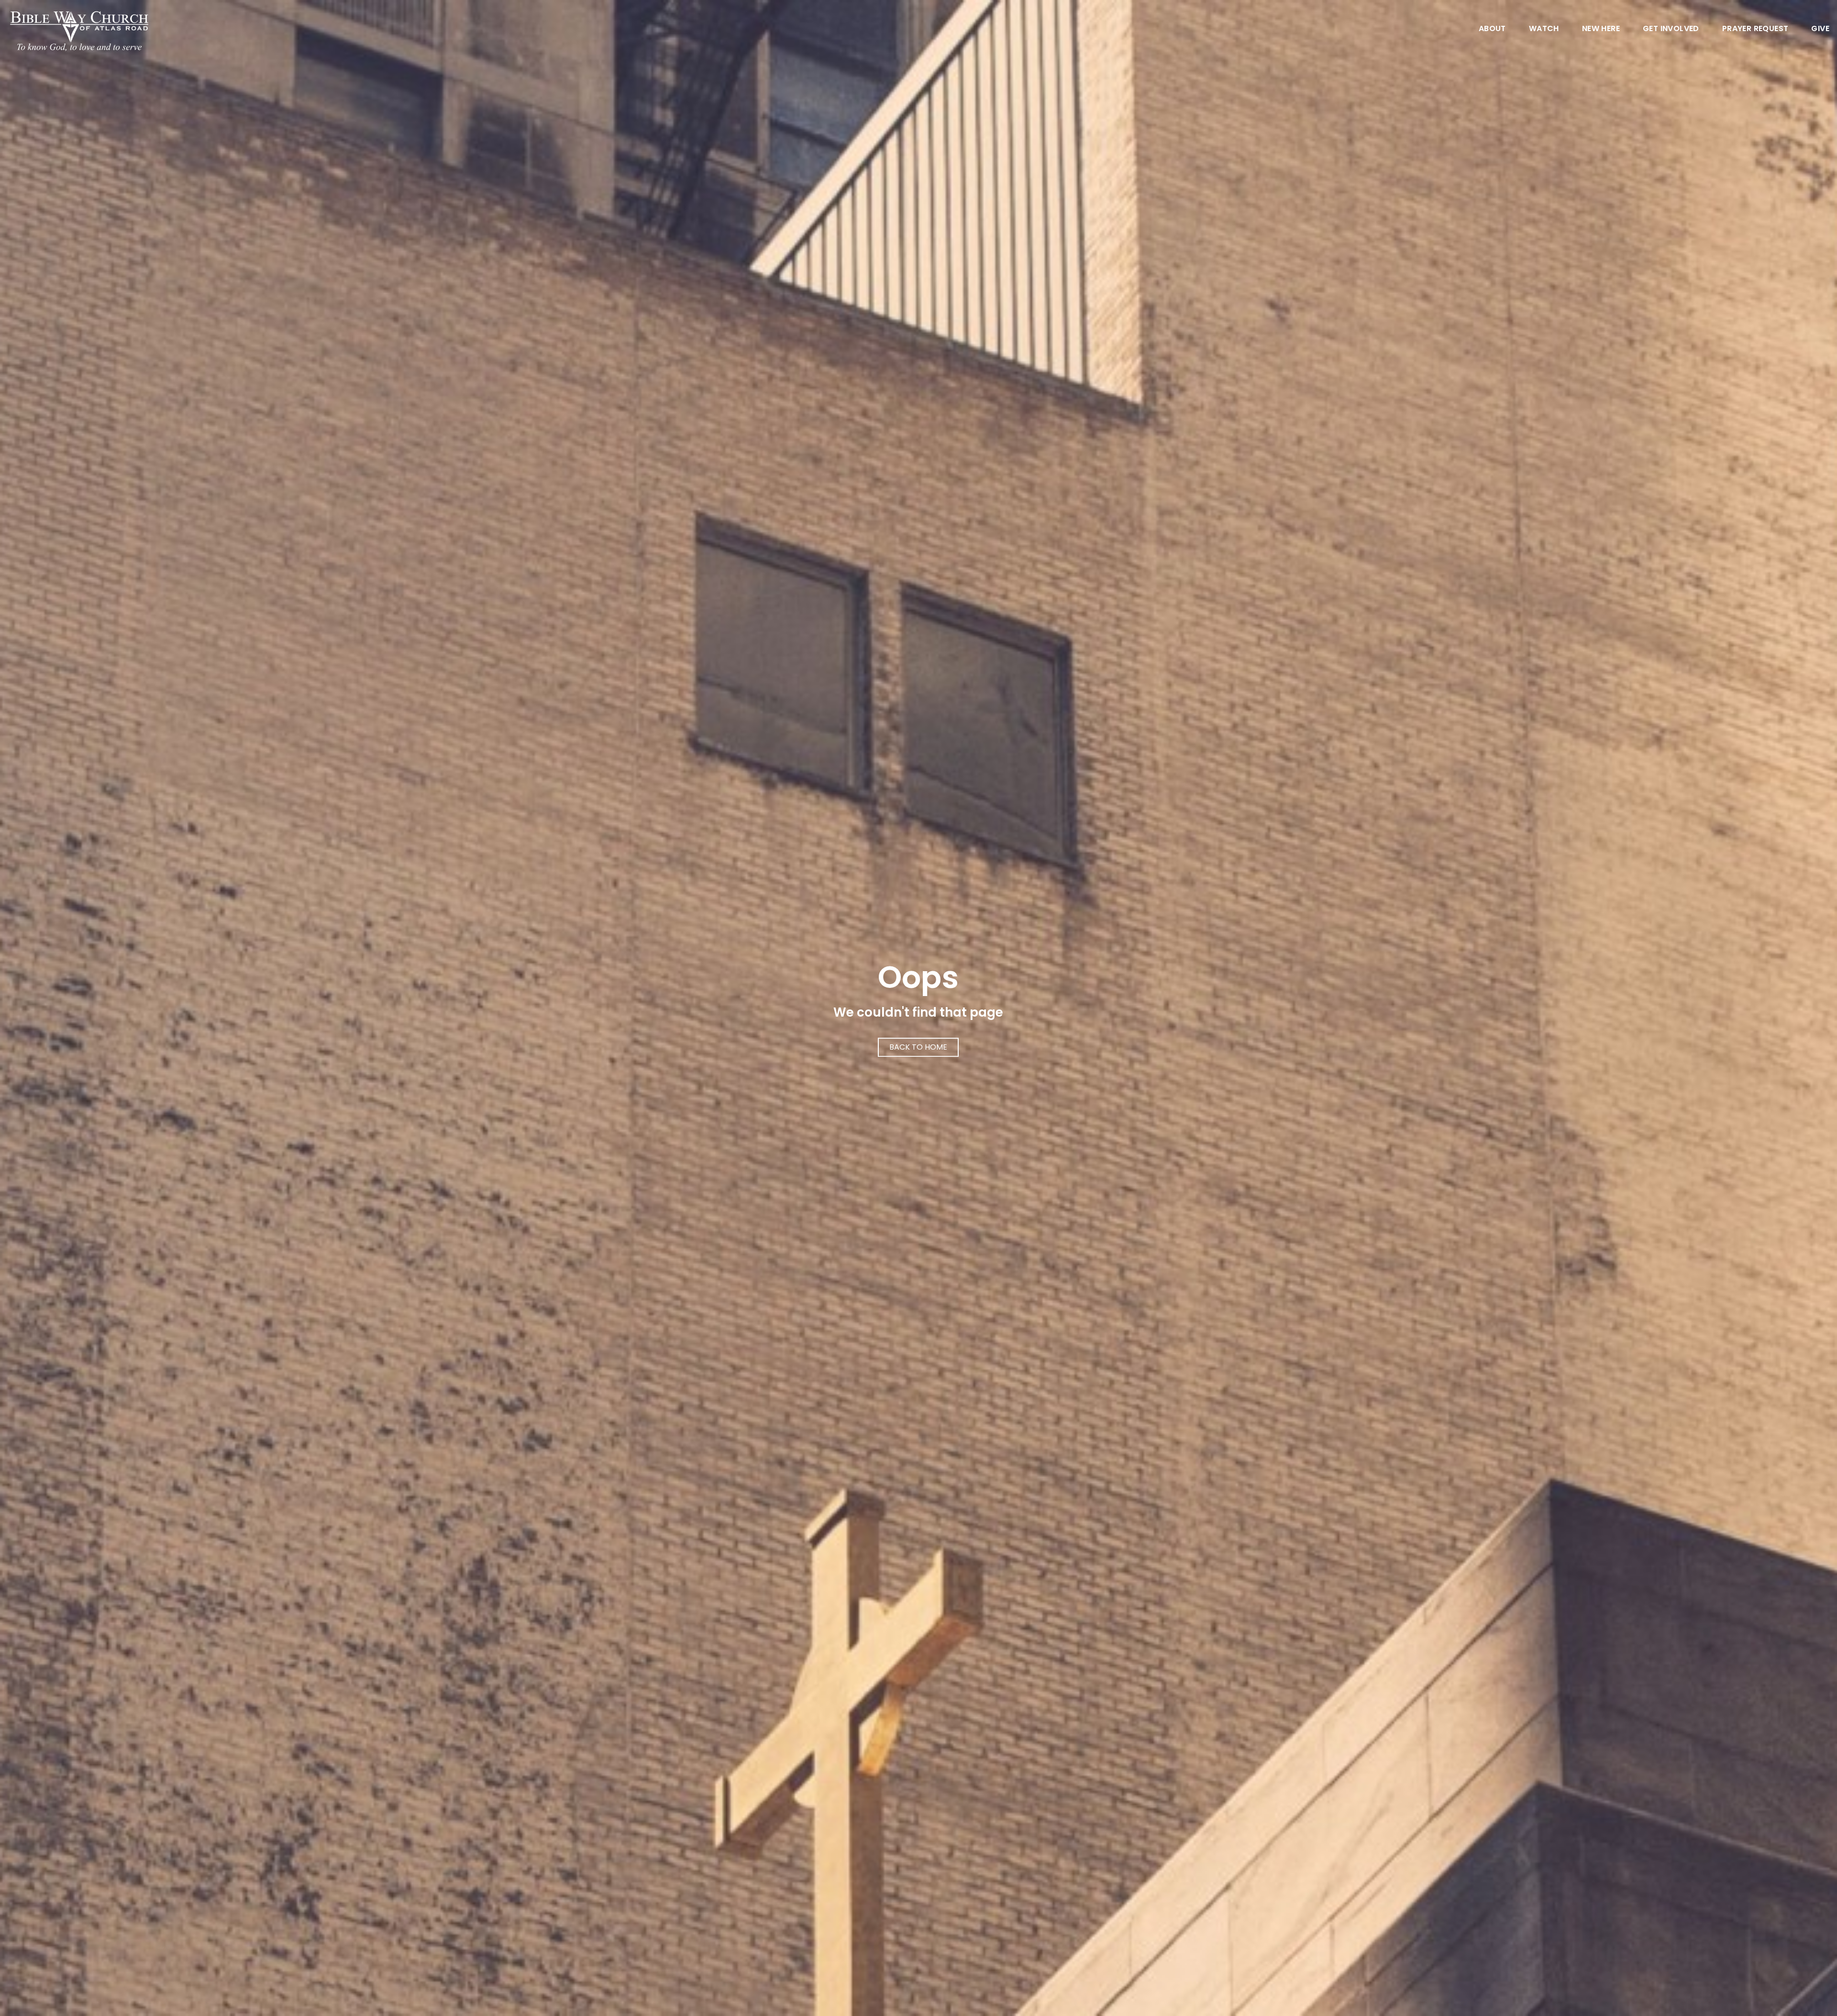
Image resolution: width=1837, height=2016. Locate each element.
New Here (1601, 29)
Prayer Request (1755, 29)
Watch (1544, 29)
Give (1820, 29)
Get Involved (1671, 29)
